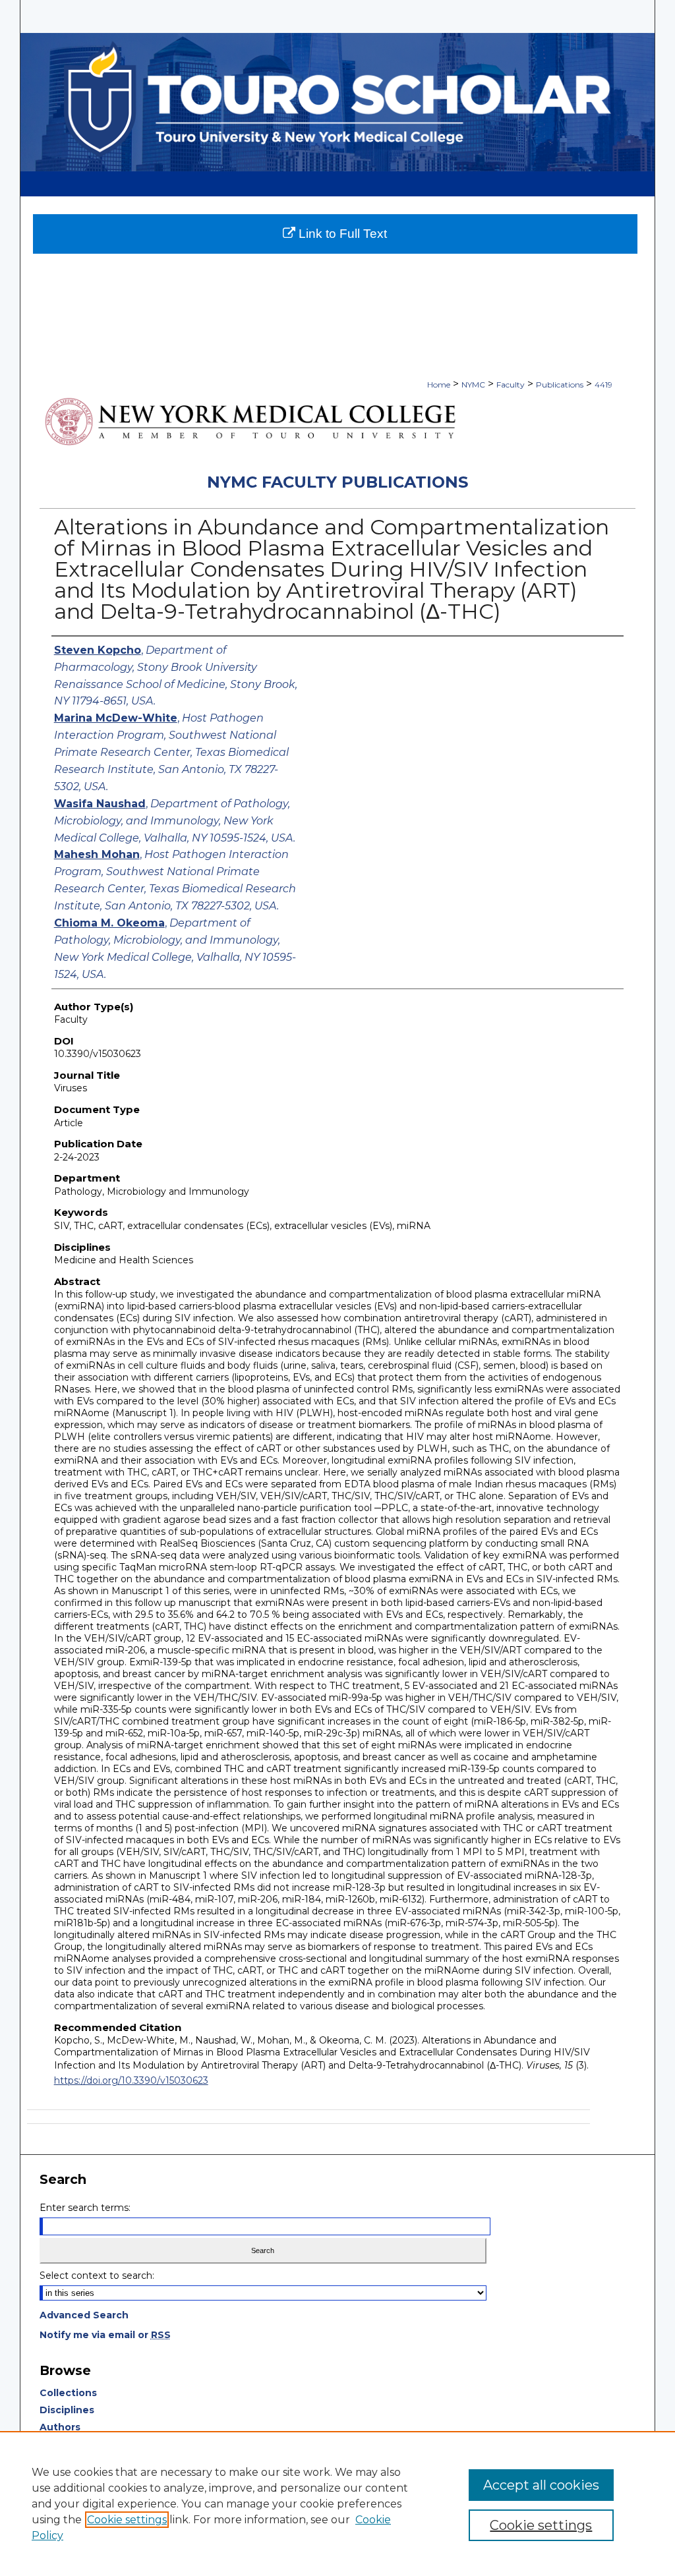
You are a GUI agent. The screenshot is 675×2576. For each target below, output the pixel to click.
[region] (337, 2504)
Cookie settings (127, 2520)
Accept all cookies (541, 2485)
